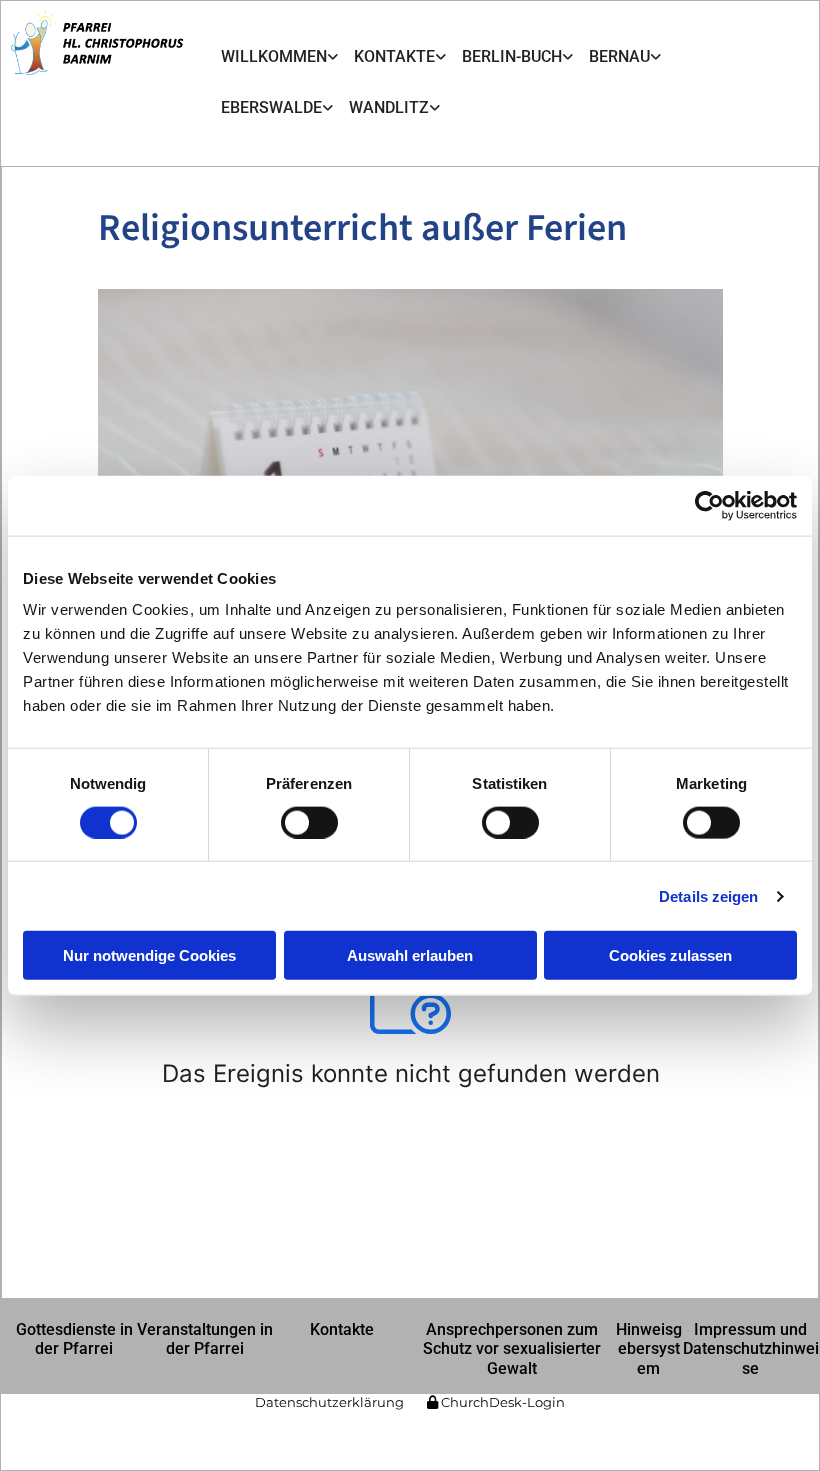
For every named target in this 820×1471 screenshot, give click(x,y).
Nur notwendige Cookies (149, 955)
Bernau (619, 56)
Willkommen (274, 56)
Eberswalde (271, 107)
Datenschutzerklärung (329, 1402)
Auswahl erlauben (410, 955)
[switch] (309, 822)
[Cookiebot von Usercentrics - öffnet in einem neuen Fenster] (709, 505)
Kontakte (394, 56)
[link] (279, 57)
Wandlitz (389, 107)
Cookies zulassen (670, 955)
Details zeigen (708, 895)
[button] (74, 1339)
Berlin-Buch (512, 56)
